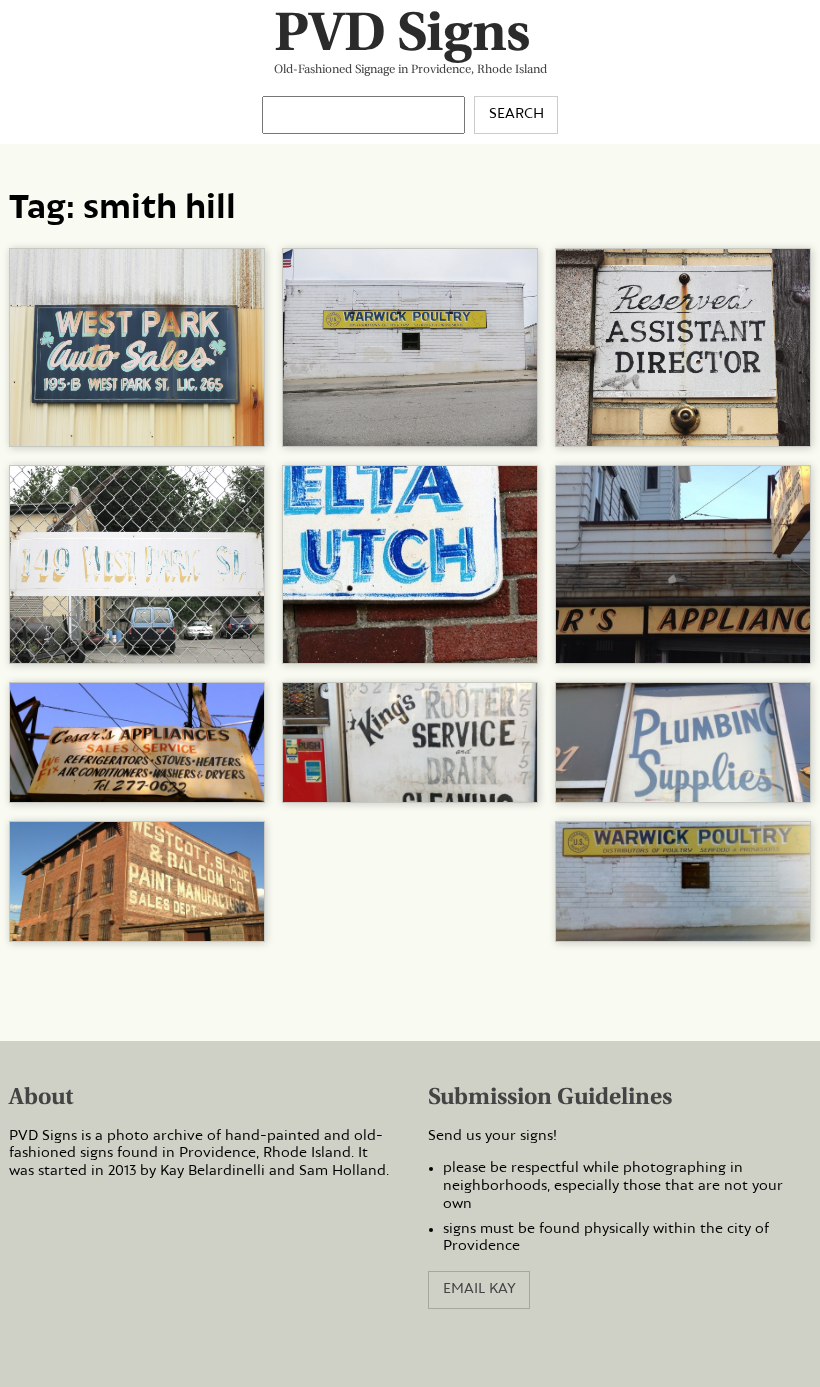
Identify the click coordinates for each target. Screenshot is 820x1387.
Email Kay (479, 1289)
